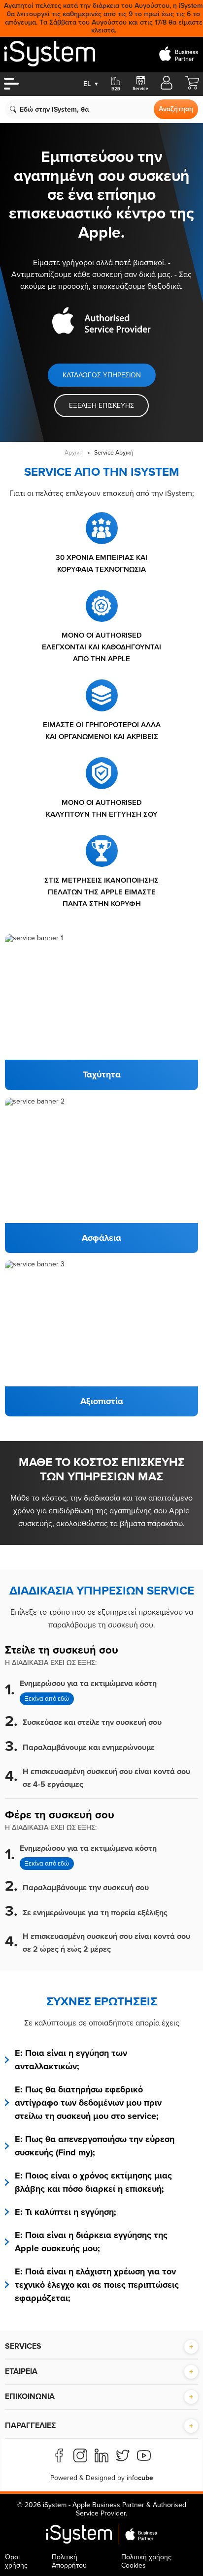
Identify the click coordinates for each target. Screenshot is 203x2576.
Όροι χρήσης (16, 2561)
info (140, 2478)
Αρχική (74, 453)
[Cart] (192, 87)
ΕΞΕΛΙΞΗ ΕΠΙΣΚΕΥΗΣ (101, 406)
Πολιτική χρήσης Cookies (146, 2561)
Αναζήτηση (176, 109)
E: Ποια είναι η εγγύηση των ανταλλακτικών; (71, 2060)
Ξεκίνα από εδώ (47, 1699)
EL (91, 84)
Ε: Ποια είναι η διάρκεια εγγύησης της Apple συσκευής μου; (91, 2242)
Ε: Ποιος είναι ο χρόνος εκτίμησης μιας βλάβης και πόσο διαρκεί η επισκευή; (93, 2182)
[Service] (140, 84)
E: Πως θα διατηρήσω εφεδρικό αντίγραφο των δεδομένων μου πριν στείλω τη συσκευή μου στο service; (88, 2103)
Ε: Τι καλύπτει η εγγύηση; (66, 2212)
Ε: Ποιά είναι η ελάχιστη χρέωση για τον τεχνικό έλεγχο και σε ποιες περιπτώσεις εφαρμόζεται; (97, 2285)
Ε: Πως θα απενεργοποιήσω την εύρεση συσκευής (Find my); (95, 2146)
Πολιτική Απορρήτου (69, 2561)
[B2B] (116, 84)
